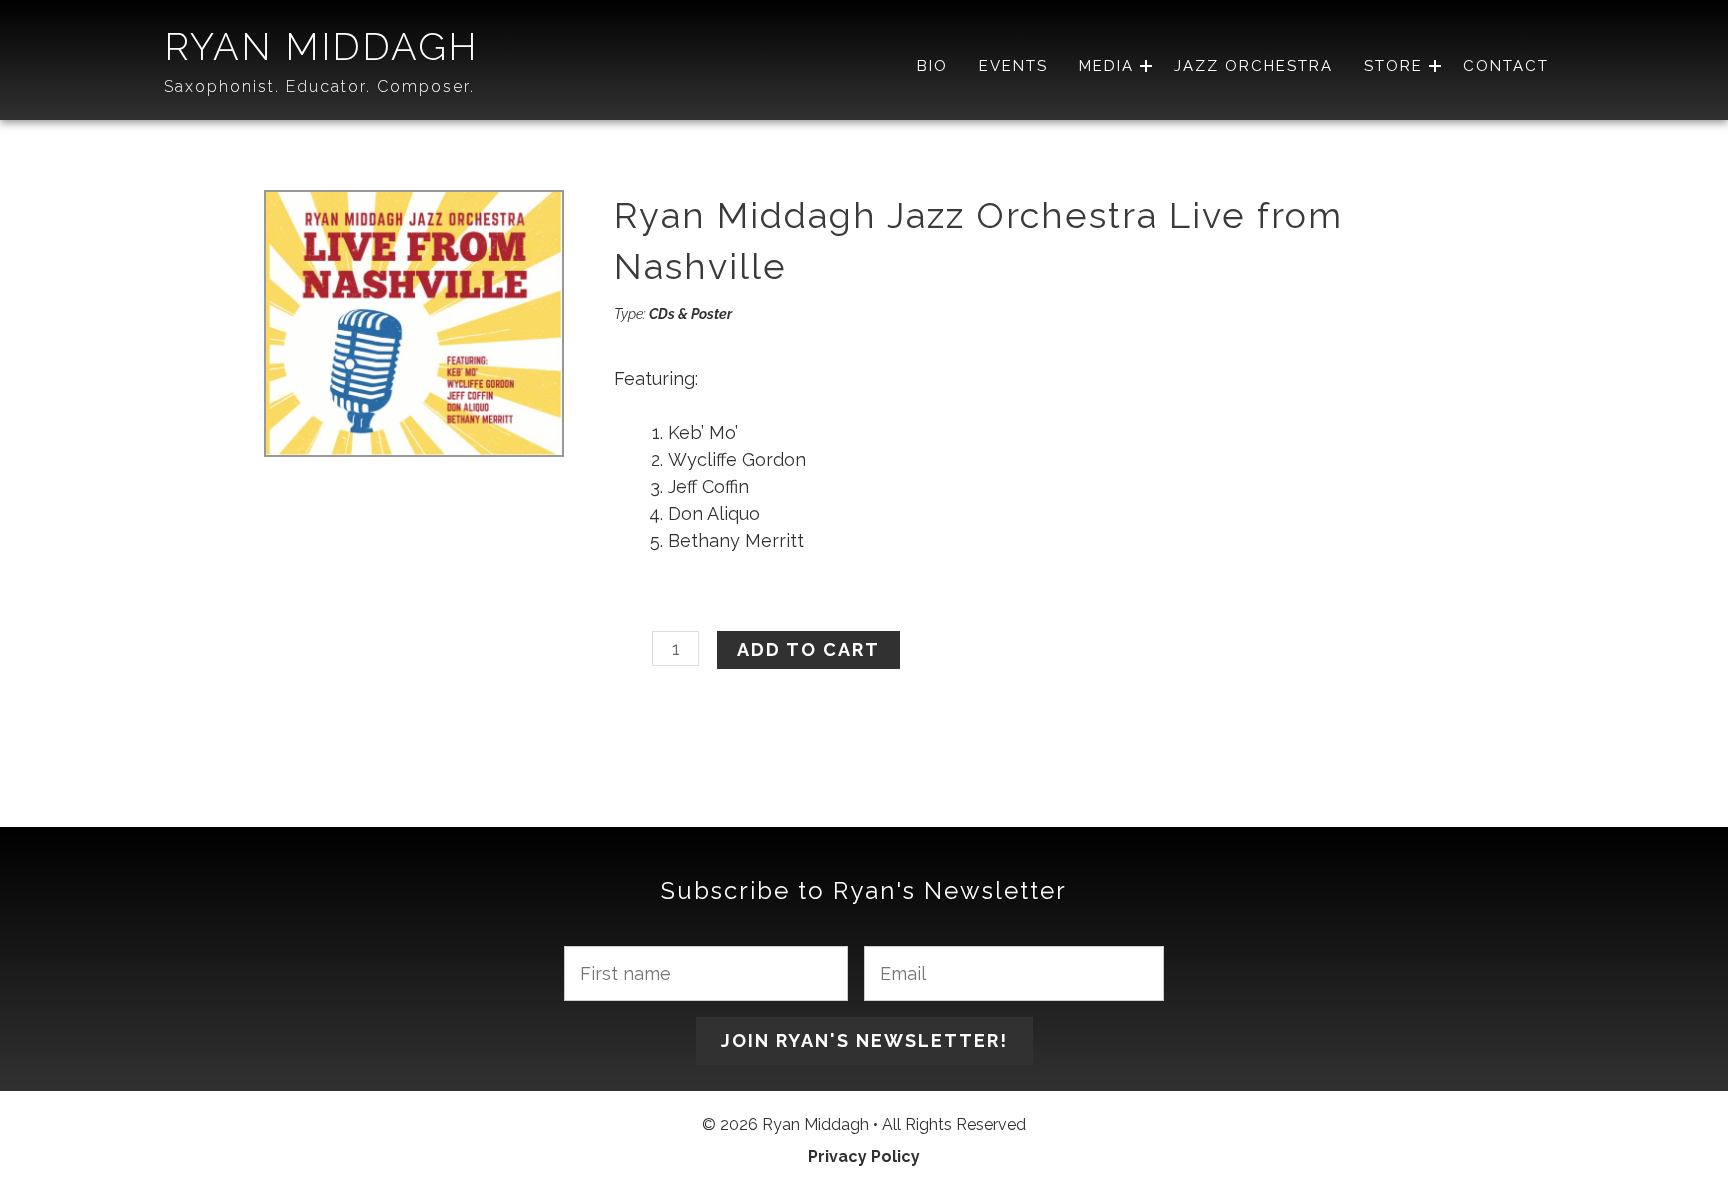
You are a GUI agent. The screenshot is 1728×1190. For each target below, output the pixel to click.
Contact (1506, 66)
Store (1393, 66)
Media (1106, 66)
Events (1013, 66)
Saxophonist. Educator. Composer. (319, 86)
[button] (1146, 66)
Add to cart (808, 649)
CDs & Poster (690, 314)
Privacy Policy (864, 1156)
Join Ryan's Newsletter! (864, 1040)
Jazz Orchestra (1253, 66)
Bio (932, 66)
